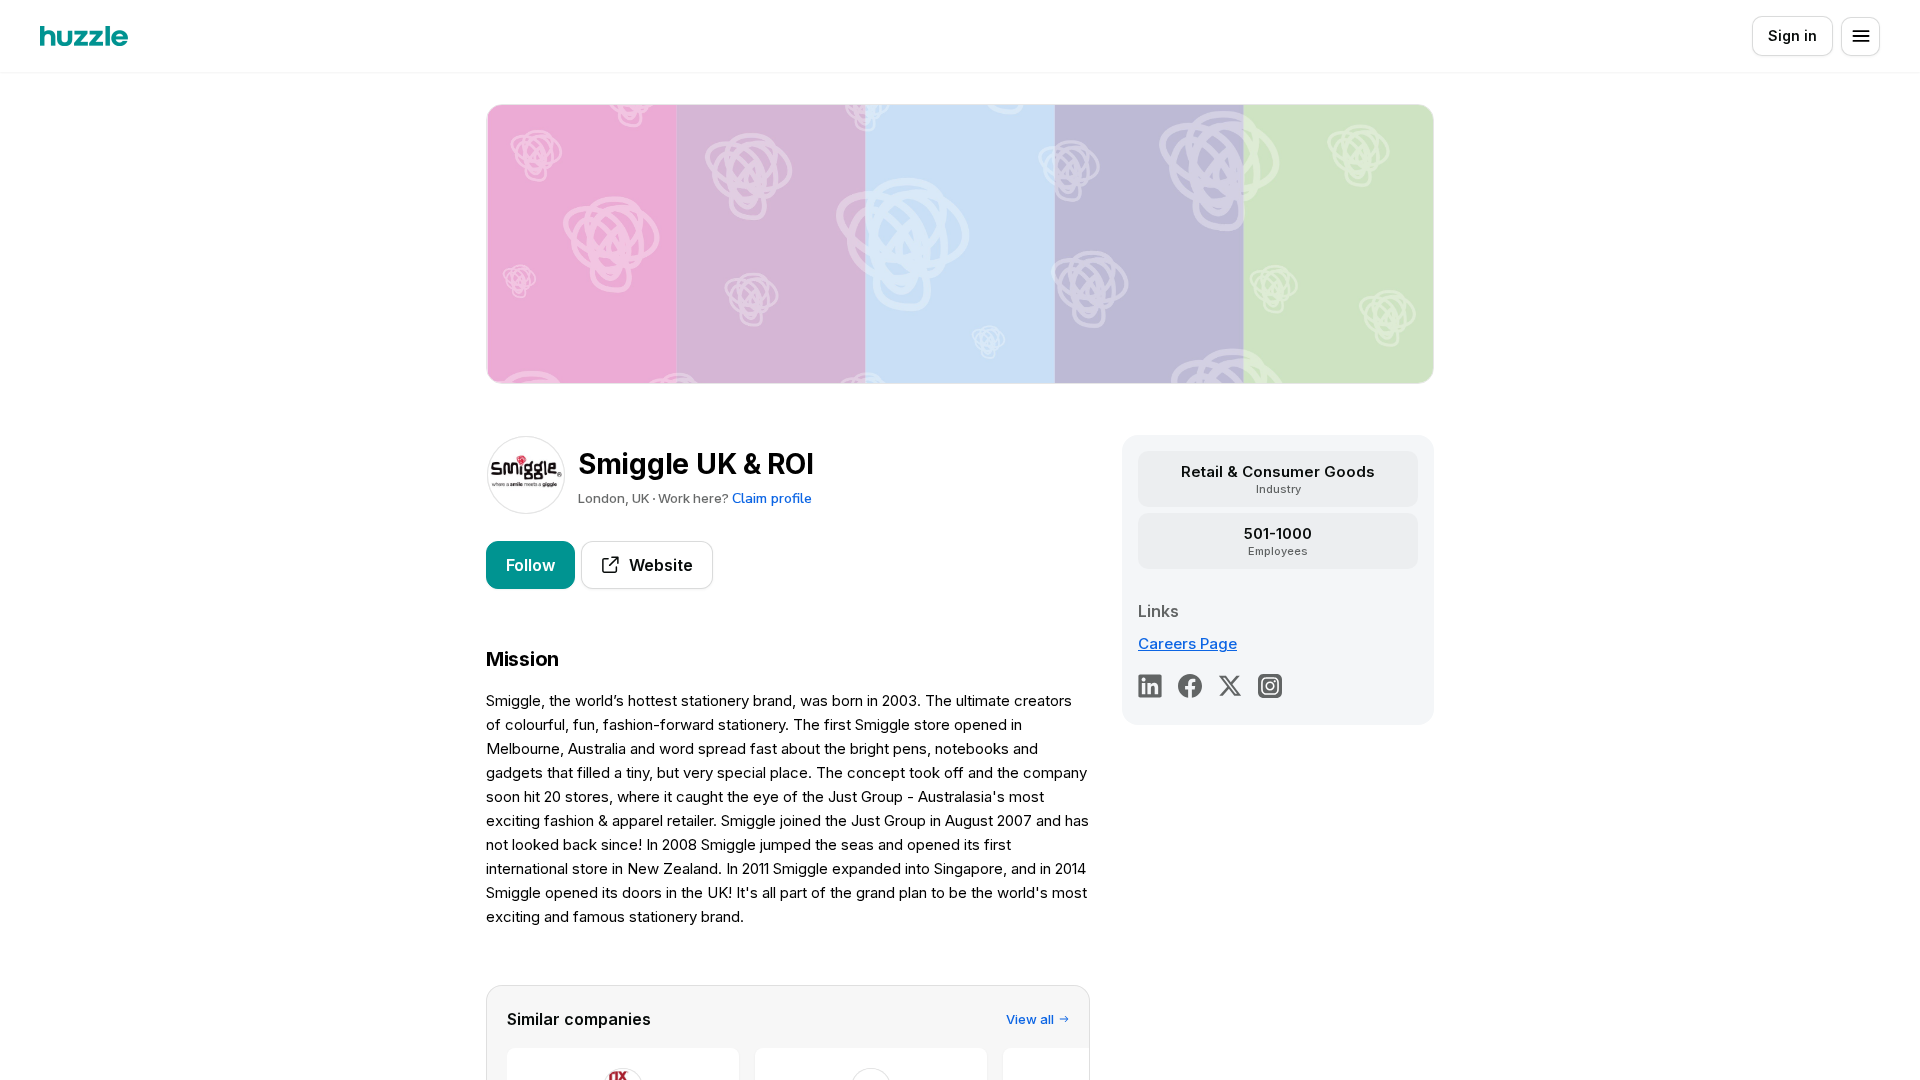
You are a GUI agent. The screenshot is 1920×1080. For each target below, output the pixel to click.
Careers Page (1187, 643)
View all (1030, 1019)
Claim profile (772, 498)
